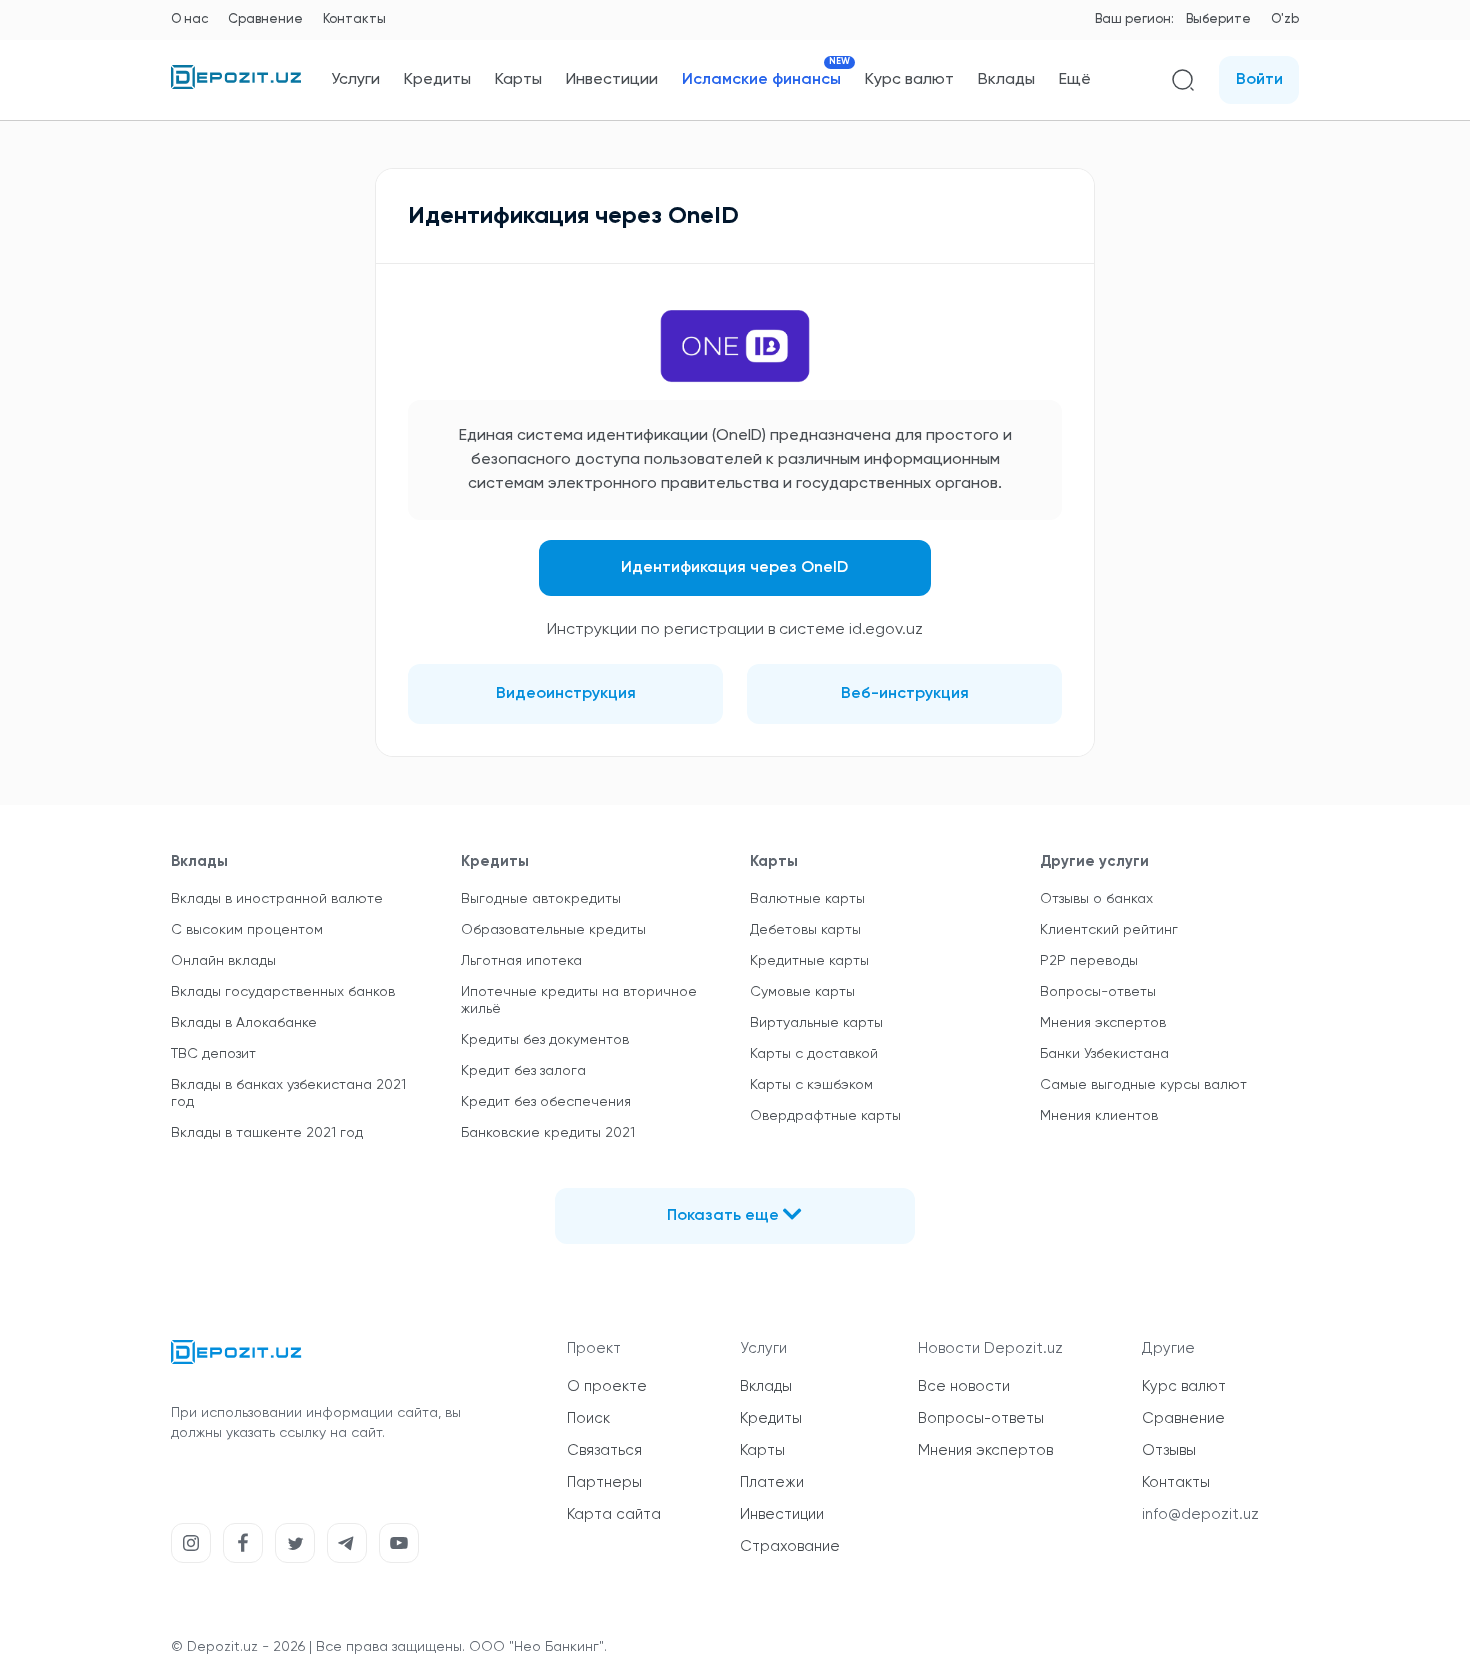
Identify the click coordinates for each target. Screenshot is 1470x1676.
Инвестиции (612, 80)
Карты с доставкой (814, 1054)
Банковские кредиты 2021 (548, 1133)
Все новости (964, 1386)
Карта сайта (614, 1514)
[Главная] (236, 85)
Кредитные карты (809, 961)
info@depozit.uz (1200, 1514)
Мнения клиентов (1099, 1116)
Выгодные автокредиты (541, 899)
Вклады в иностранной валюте (277, 899)
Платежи (772, 1482)
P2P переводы (1089, 961)
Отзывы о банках (1096, 899)
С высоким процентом (247, 930)
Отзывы (1169, 1450)
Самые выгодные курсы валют (1143, 1085)
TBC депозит (213, 1054)
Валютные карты (807, 899)
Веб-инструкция (905, 694)
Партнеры (604, 1482)
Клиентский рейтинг (1109, 930)
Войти (1259, 80)
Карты (518, 80)
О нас (189, 19)
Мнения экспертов (1103, 1023)
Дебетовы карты (805, 930)
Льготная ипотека (521, 961)
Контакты (354, 19)
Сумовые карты (802, 992)
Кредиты (437, 80)
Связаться (604, 1450)
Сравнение (265, 19)
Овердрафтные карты (825, 1116)
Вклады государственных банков (283, 992)
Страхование (790, 1546)
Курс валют (909, 80)
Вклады (1006, 80)
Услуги (355, 80)
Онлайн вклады (223, 961)
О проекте (607, 1386)
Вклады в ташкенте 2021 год (267, 1133)
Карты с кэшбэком (811, 1085)
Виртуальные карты (816, 1023)
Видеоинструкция (566, 694)
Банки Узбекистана (1104, 1054)
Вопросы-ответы (1098, 992)
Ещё (1075, 80)
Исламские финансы (761, 79)
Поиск (588, 1418)
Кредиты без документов (545, 1040)
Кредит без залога (523, 1071)
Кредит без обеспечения (546, 1102)
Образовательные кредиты (553, 930)
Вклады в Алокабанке (244, 1023)
